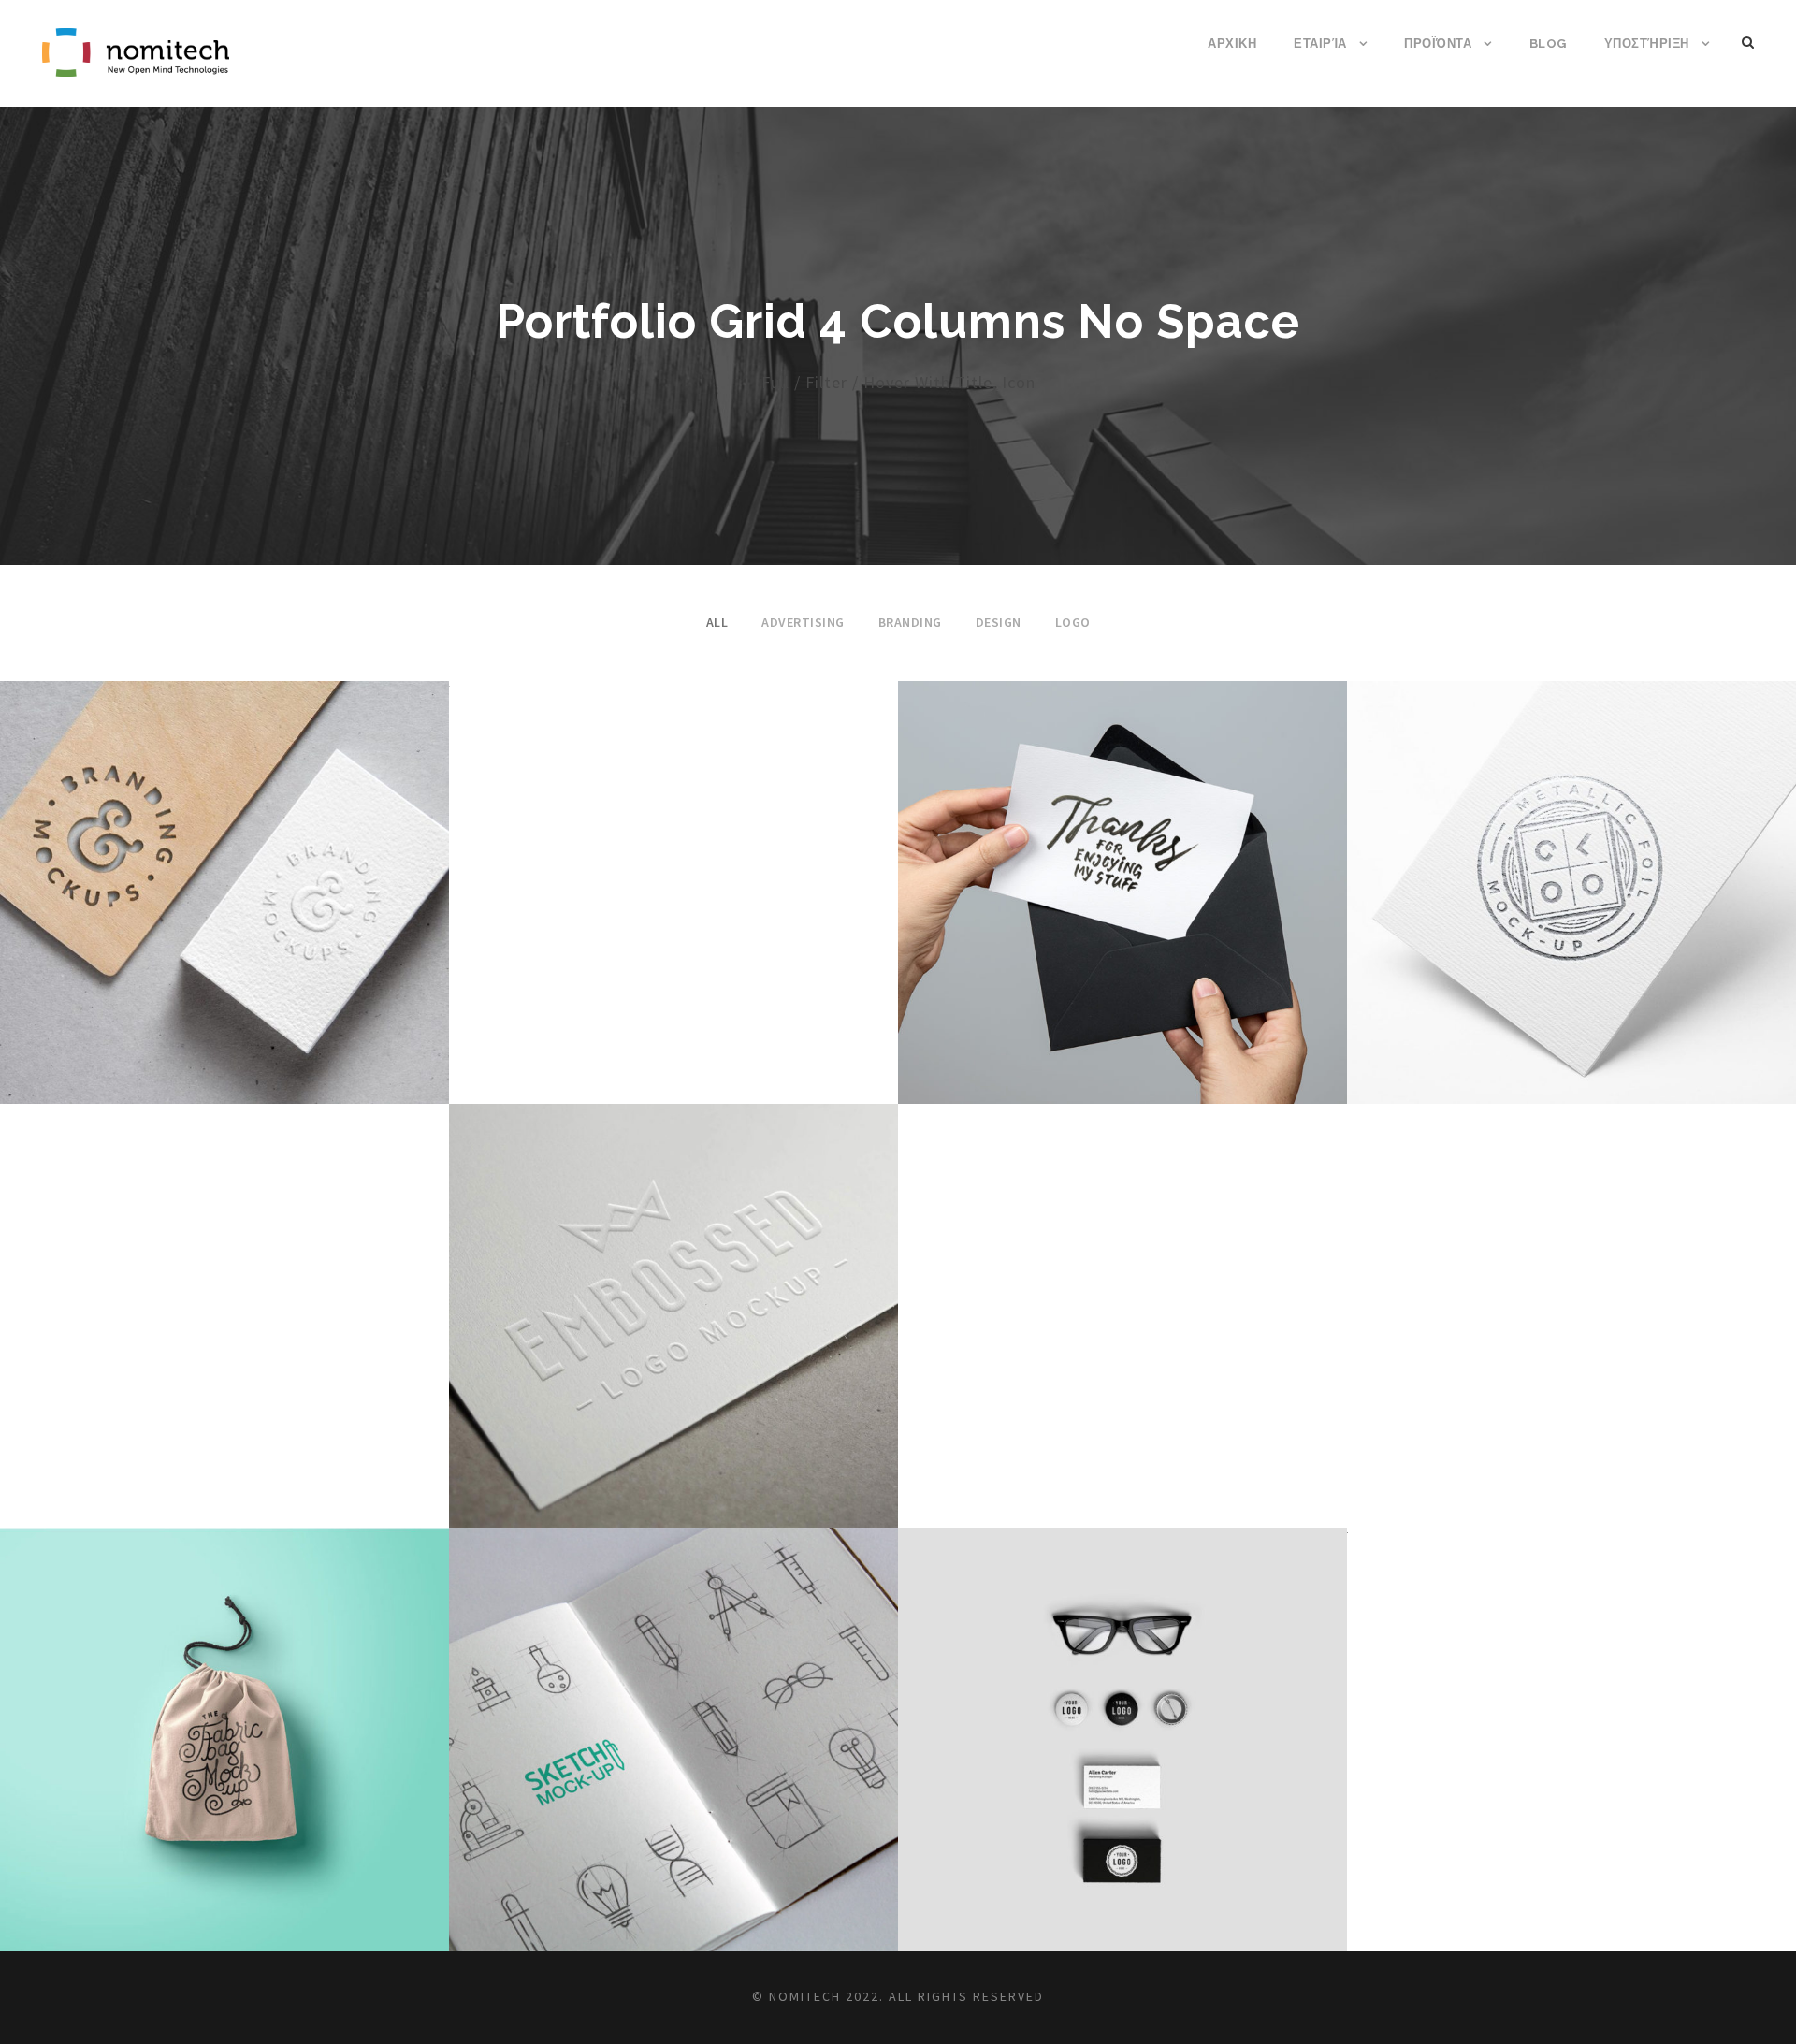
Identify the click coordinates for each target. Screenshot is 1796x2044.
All (717, 622)
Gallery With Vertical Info (674, 1290)
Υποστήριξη (1647, 43)
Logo (1073, 622)
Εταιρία (1320, 43)
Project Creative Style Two (1123, 867)
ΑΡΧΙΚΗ (1232, 43)
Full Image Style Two (225, 867)
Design (999, 622)
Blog (1548, 43)
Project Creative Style (1122, 1713)
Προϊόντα (1438, 43)
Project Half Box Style (225, 1713)
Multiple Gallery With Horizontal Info (674, 1713)
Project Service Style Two (1572, 867)
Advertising (803, 622)
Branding (910, 622)
